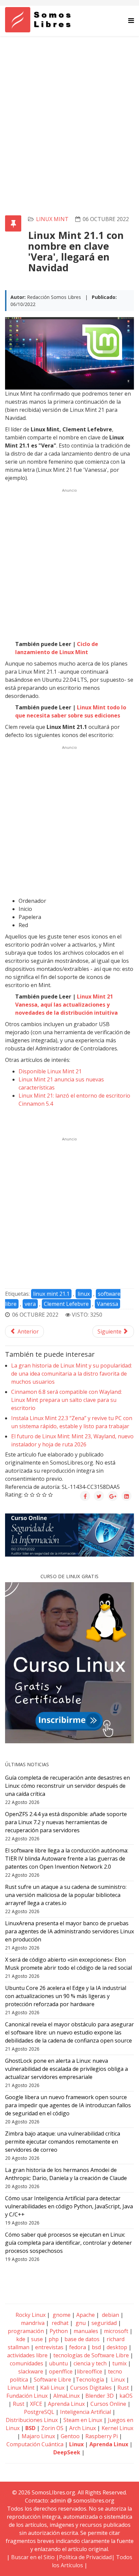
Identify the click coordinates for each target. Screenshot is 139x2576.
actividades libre (27, 2355)
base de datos (82, 2339)
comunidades (26, 2363)
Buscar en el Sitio (33, 2557)
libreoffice (90, 2371)
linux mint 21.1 (51, 1294)
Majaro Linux (38, 2436)
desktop (117, 2347)
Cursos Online (108, 2404)
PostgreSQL (39, 2412)
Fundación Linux (27, 2396)
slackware (31, 2371)
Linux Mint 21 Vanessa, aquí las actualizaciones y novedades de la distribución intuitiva (66, 1005)
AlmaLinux (66, 2396)
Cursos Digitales (91, 2388)
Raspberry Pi (102, 2436)
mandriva (32, 2323)
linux (84, 1294)
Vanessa (107, 1304)
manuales (86, 2331)
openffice (61, 2371)
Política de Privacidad (85, 2557)
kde (21, 2339)
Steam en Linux (83, 2420)
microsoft (116, 2331)
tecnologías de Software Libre (91, 2355)
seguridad (104, 2323)
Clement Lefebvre (66, 1304)
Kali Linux (52, 2388)
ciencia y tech (90, 2363)
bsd (96, 2347)
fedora (78, 2347)
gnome (61, 2315)
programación (26, 2331)
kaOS (126, 2396)
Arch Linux (82, 2428)
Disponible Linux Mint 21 (50, 1071)
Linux (117, 2380)
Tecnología (90, 2380)
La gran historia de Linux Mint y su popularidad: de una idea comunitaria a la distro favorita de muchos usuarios (72, 1374)
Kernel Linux (117, 2428)
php (54, 2339)
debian (110, 2315)
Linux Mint (52, 219)
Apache (85, 2315)
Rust (123, 2388)
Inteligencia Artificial (86, 2412)
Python (59, 2331)
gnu (80, 2323)
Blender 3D (100, 2396)
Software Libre (52, 2380)
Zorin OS (52, 2428)
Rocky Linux (31, 2315)
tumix (119, 2363)
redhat (59, 2323)
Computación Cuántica (35, 2444)
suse (37, 2339)
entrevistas (49, 2347)
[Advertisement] (69, 109)
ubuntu (58, 2363)
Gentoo (70, 2436)
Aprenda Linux (66, 2404)
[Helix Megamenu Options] (131, 20)
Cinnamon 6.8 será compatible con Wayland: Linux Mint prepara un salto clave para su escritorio (66, 1400)
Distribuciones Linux (32, 2420)
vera (30, 1304)
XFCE (37, 2404)
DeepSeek (67, 2452)
